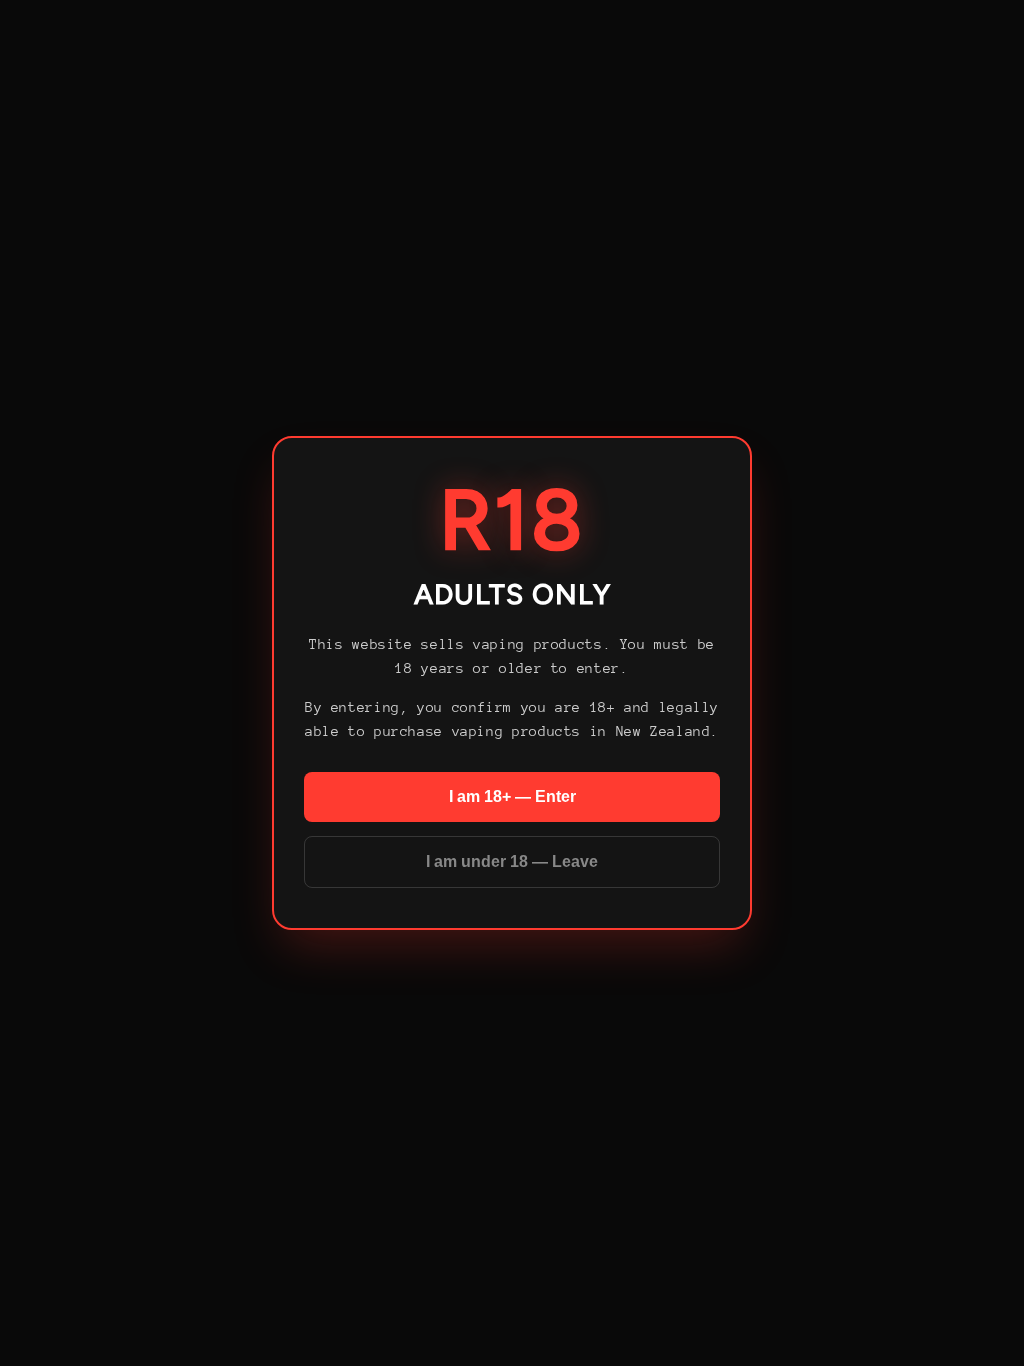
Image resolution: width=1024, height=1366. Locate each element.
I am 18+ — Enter (512, 796)
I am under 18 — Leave (512, 861)
